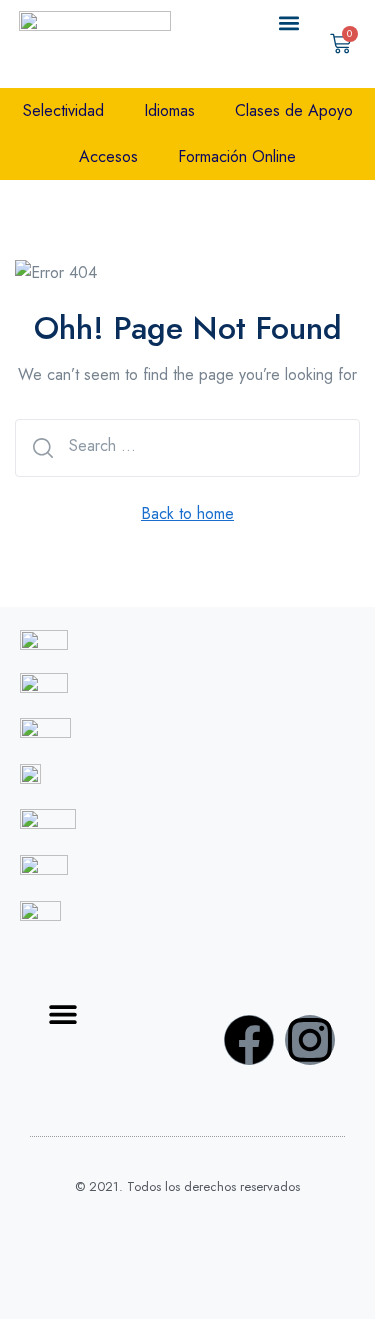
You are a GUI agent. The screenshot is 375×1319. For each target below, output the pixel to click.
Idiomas (169, 110)
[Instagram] (310, 1040)
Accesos (108, 156)
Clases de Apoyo (294, 110)
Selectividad (63, 110)
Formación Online (237, 156)
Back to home (187, 513)
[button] (289, 22)
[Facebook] (249, 1040)
